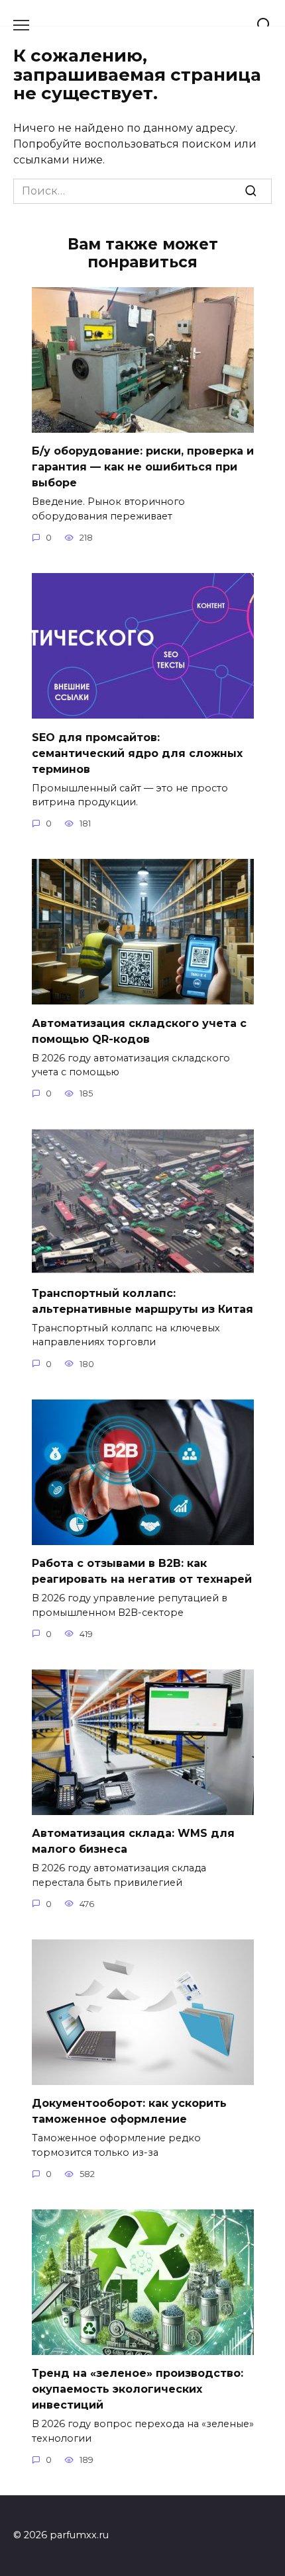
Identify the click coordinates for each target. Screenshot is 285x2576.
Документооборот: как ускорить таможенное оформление (129, 2111)
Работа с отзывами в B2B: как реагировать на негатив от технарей (142, 1571)
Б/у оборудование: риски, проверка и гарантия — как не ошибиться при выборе (143, 467)
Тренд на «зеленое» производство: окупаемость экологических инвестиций (138, 2389)
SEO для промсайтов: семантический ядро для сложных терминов (137, 753)
